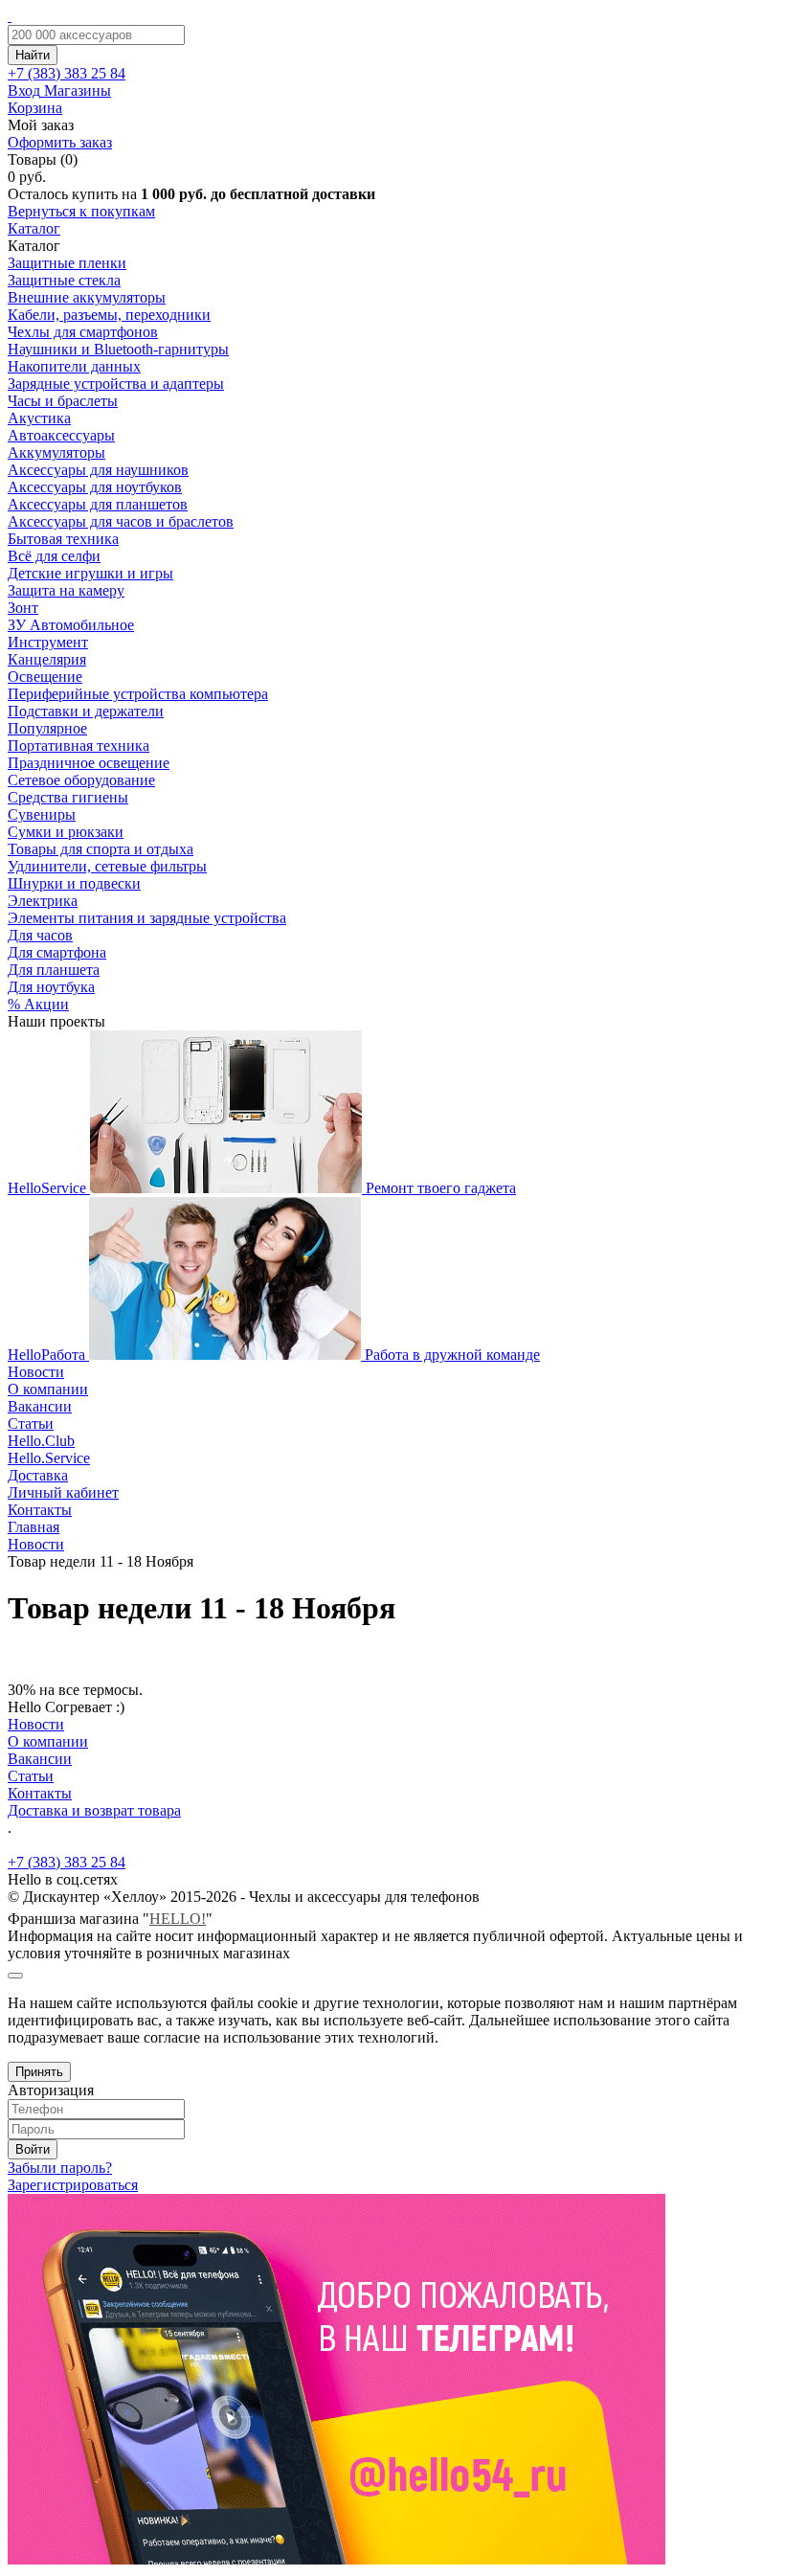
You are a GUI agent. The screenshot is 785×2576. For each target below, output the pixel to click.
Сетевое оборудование (81, 780)
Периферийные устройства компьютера (138, 694)
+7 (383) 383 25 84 (67, 1862)
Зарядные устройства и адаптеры (116, 384)
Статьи (31, 1424)
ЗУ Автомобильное (71, 625)
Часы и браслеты (63, 401)
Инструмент (48, 642)
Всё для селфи (54, 556)
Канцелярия (47, 659)
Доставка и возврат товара (94, 1810)
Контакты (40, 1510)
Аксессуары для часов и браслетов (121, 521)
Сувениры (42, 814)
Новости (36, 1372)
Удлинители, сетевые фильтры (107, 866)
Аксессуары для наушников (98, 470)
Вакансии (40, 1406)
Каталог (34, 228)
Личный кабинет (63, 1492)
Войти (33, 2149)
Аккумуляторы (56, 452)
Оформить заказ (60, 142)
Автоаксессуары (61, 435)
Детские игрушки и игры (90, 573)
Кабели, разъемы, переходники (109, 315)
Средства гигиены (68, 797)
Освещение (45, 677)
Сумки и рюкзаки (66, 832)
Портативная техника (78, 746)
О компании (48, 1389)
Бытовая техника (63, 539)
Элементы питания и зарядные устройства (147, 918)
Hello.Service (49, 1458)
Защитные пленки (67, 263)
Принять (39, 2072)
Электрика (43, 901)
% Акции (38, 1004)
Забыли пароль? (60, 2168)
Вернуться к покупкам (81, 211)
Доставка (38, 1475)
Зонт (23, 608)
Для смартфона (57, 952)
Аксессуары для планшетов (98, 504)
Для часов (40, 935)
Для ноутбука (51, 987)
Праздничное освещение (89, 763)
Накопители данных (74, 366)
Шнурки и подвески (74, 883)
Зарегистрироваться (73, 2185)
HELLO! (178, 1919)
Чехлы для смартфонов (83, 332)
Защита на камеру (66, 590)
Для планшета (54, 970)
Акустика (39, 418)
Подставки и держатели (86, 711)
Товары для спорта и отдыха (101, 849)
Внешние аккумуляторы (87, 297)
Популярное (47, 728)
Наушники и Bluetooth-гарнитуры (118, 349)
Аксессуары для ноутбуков (95, 487)
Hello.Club (41, 1441)
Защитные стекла (64, 280)
